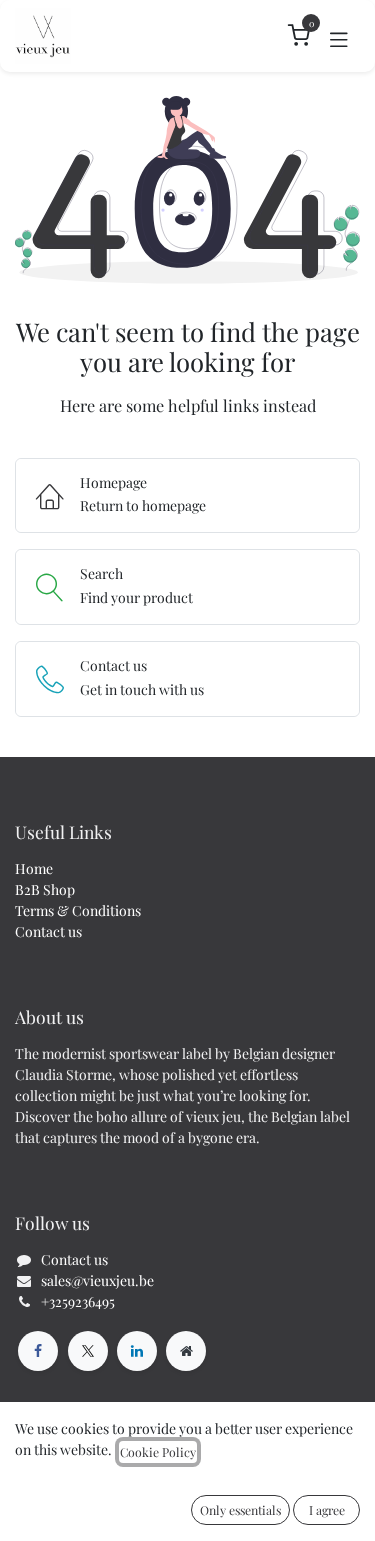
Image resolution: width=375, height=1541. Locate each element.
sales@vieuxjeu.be (97, 1280)
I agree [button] (327, 1510)
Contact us (48, 931)
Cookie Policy (158, 1452)
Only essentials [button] (240, 1510)
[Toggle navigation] (339, 36)
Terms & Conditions (78, 910)
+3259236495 (78, 1301)
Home (34, 868)
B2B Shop (45, 889)
